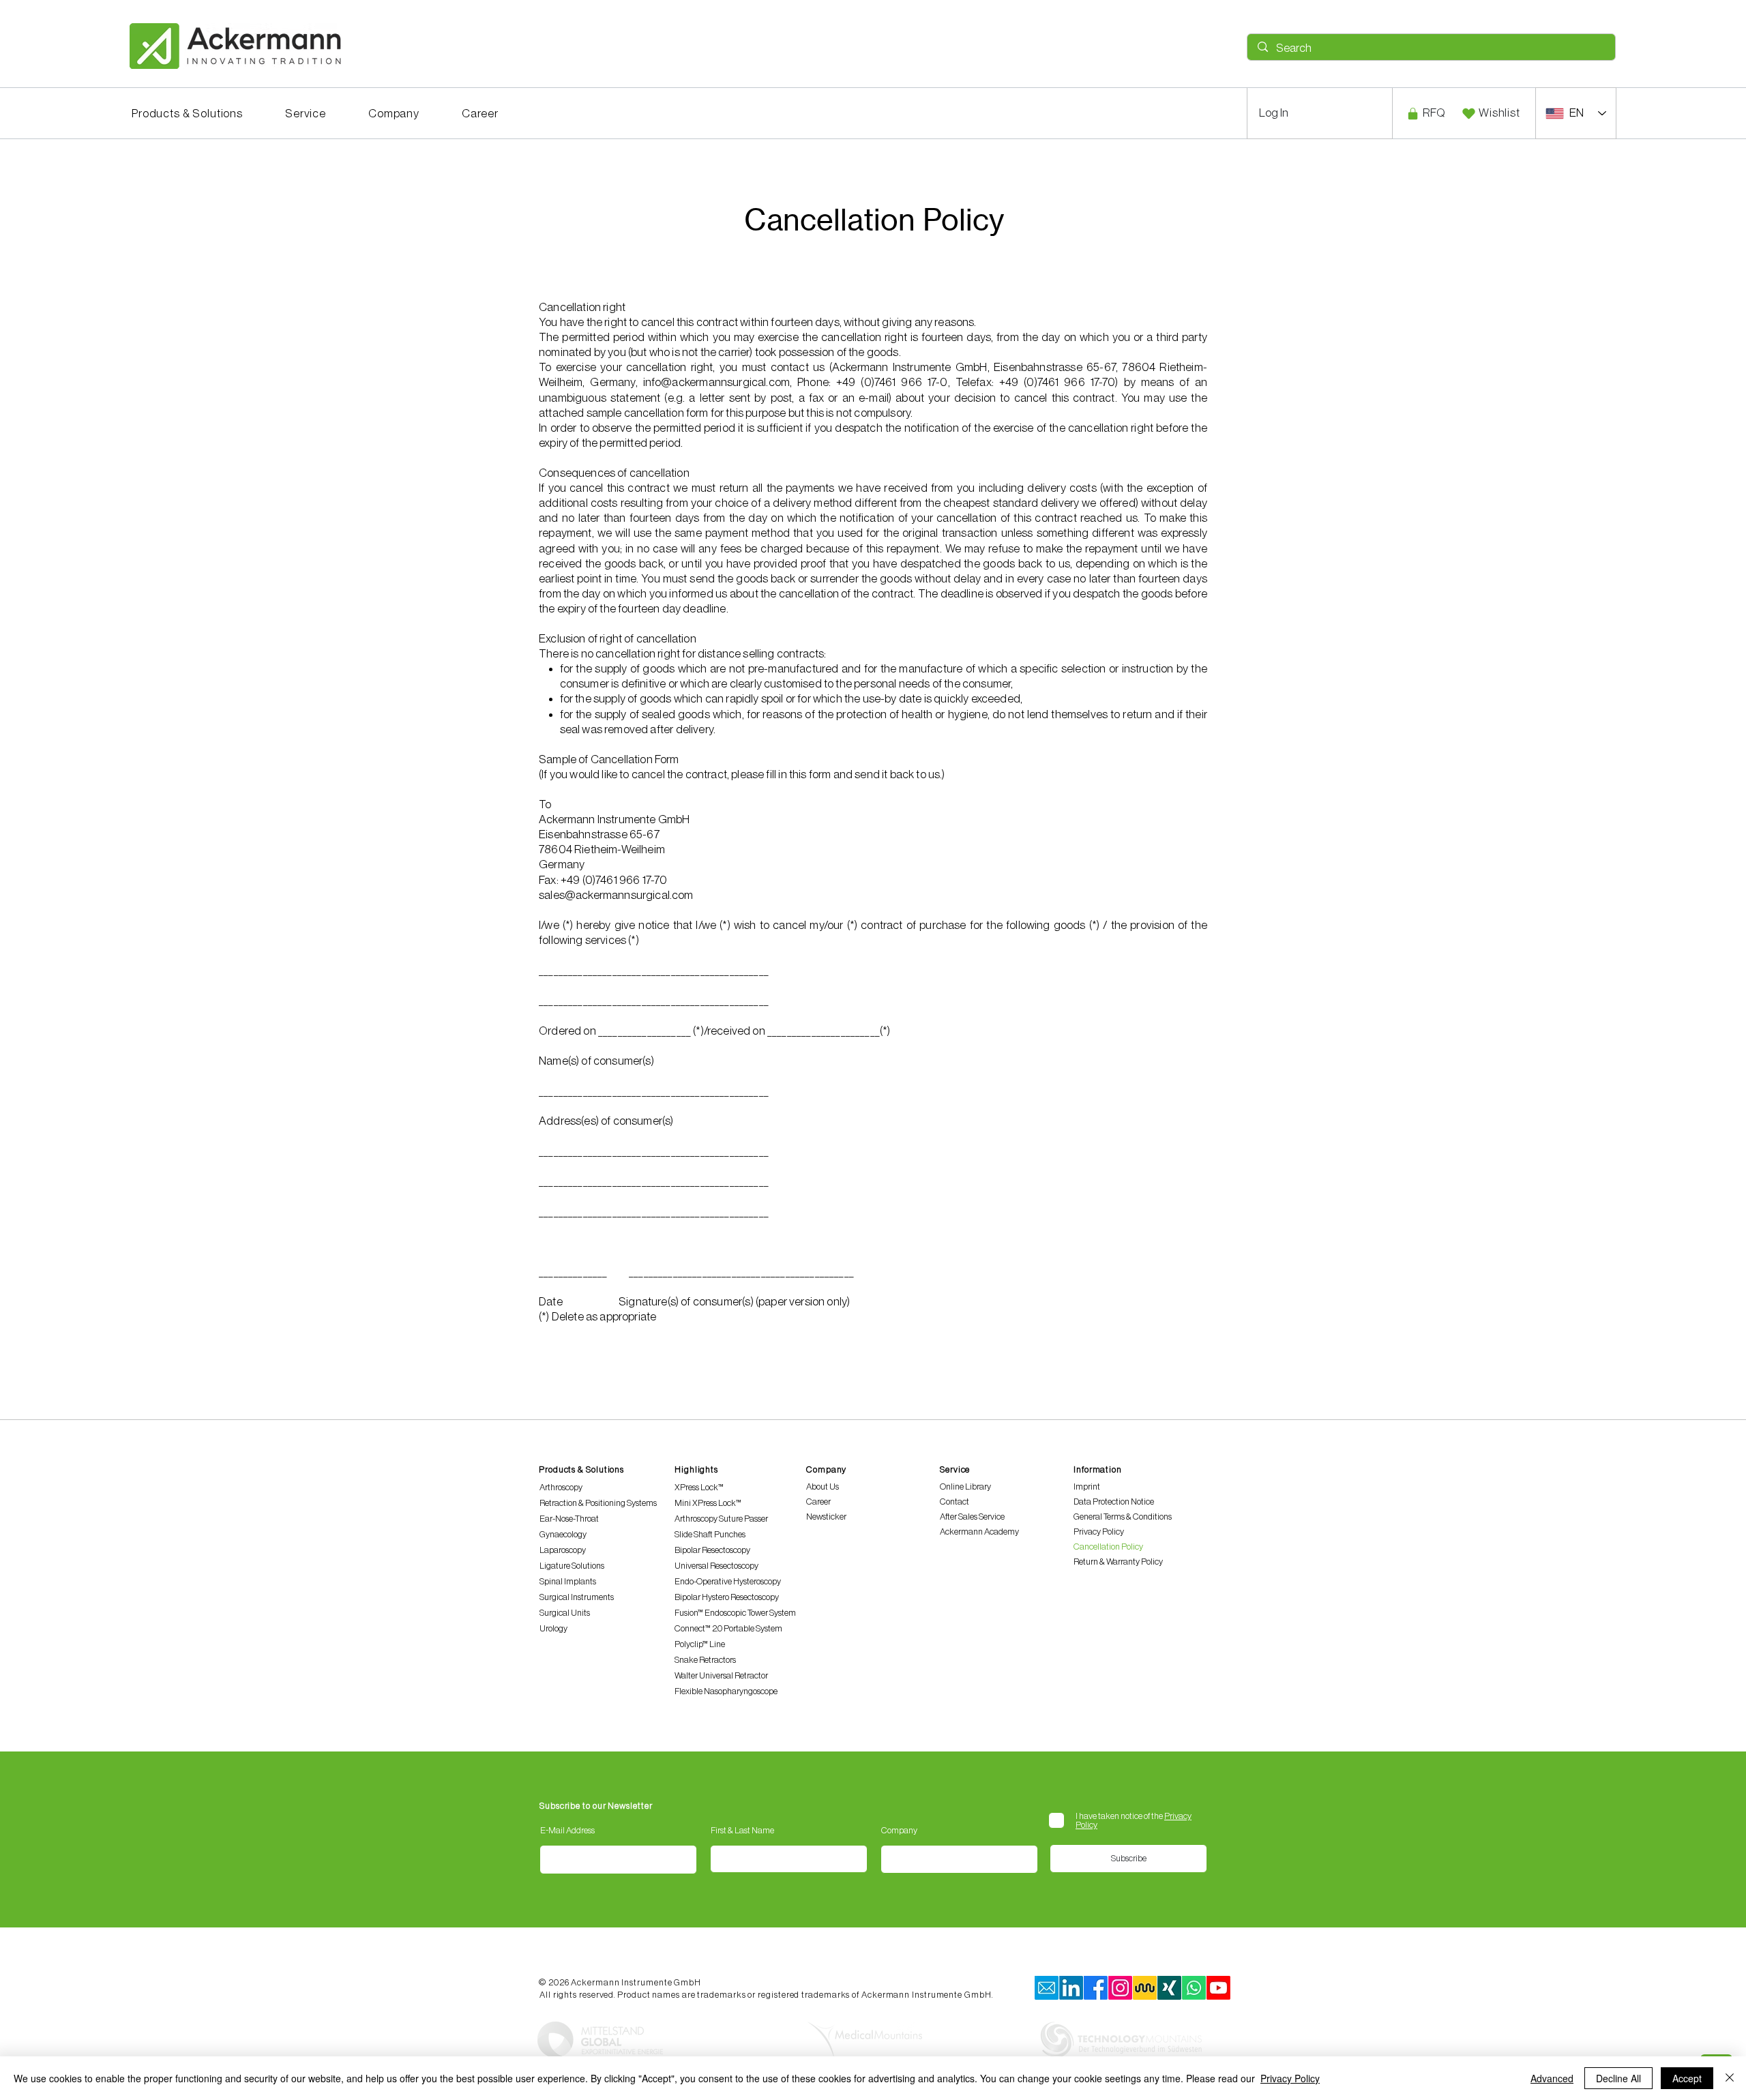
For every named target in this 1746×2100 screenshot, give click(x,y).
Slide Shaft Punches (710, 1534)
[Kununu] (1145, 1988)
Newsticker (826, 1517)
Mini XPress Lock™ (708, 1503)
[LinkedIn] (1071, 1988)
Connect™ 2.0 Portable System (728, 1628)
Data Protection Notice (1114, 1502)
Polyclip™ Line (700, 1644)
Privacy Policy (1099, 1532)
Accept (1687, 2078)
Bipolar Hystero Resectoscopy (727, 1597)
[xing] (1169, 1988)
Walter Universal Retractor (721, 1675)
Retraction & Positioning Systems (598, 1503)
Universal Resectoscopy (716, 1566)
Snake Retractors (705, 1660)
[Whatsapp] (1194, 1988)
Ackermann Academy (979, 1532)
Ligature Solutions (572, 1566)
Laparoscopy (563, 1550)
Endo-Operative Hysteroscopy (728, 1581)
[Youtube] (1218, 1988)
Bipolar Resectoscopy (712, 1550)
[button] (187, 114)
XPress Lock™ (699, 1487)
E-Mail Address (567, 1830)
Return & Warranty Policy (1118, 1562)
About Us (823, 1487)
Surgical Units (565, 1613)
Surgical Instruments (577, 1597)
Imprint (1087, 1487)
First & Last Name (742, 1830)
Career (818, 1502)
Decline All (1618, 2078)
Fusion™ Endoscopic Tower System (735, 1613)
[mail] (1047, 1988)
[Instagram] (1120, 1988)
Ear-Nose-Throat (569, 1519)
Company (899, 1830)
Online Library (965, 1487)
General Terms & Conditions (1123, 1517)
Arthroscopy (561, 1487)
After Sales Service (972, 1517)
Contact (955, 1502)
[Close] (1730, 2078)
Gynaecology (563, 1534)
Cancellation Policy (1108, 1547)
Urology (553, 1628)
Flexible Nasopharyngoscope (726, 1691)
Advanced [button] (1552, 2078)
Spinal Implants (568, 1581)
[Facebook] (1096, 1988)
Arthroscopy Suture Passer (721, 1519)
